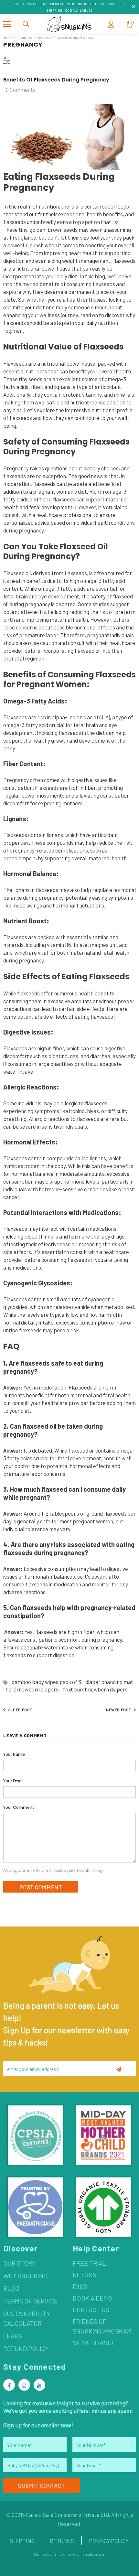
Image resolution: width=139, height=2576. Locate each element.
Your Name (14, 1754)
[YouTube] (39, 2385)
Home (8, 38)
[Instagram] (24, 2385)
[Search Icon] (26, 24)
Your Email (13, 1781)
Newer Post (119, 1710)
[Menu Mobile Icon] (7, 24)
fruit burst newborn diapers (95, 1689)
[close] (134, 7)
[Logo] (69, 24)
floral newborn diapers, (34, 1689)
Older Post (20, 1710)
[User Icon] (111, 24)
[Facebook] (9, 2385)
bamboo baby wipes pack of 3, (48, 1682)
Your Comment (19, 1807)
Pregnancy (25, 38)
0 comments (21, 90)
